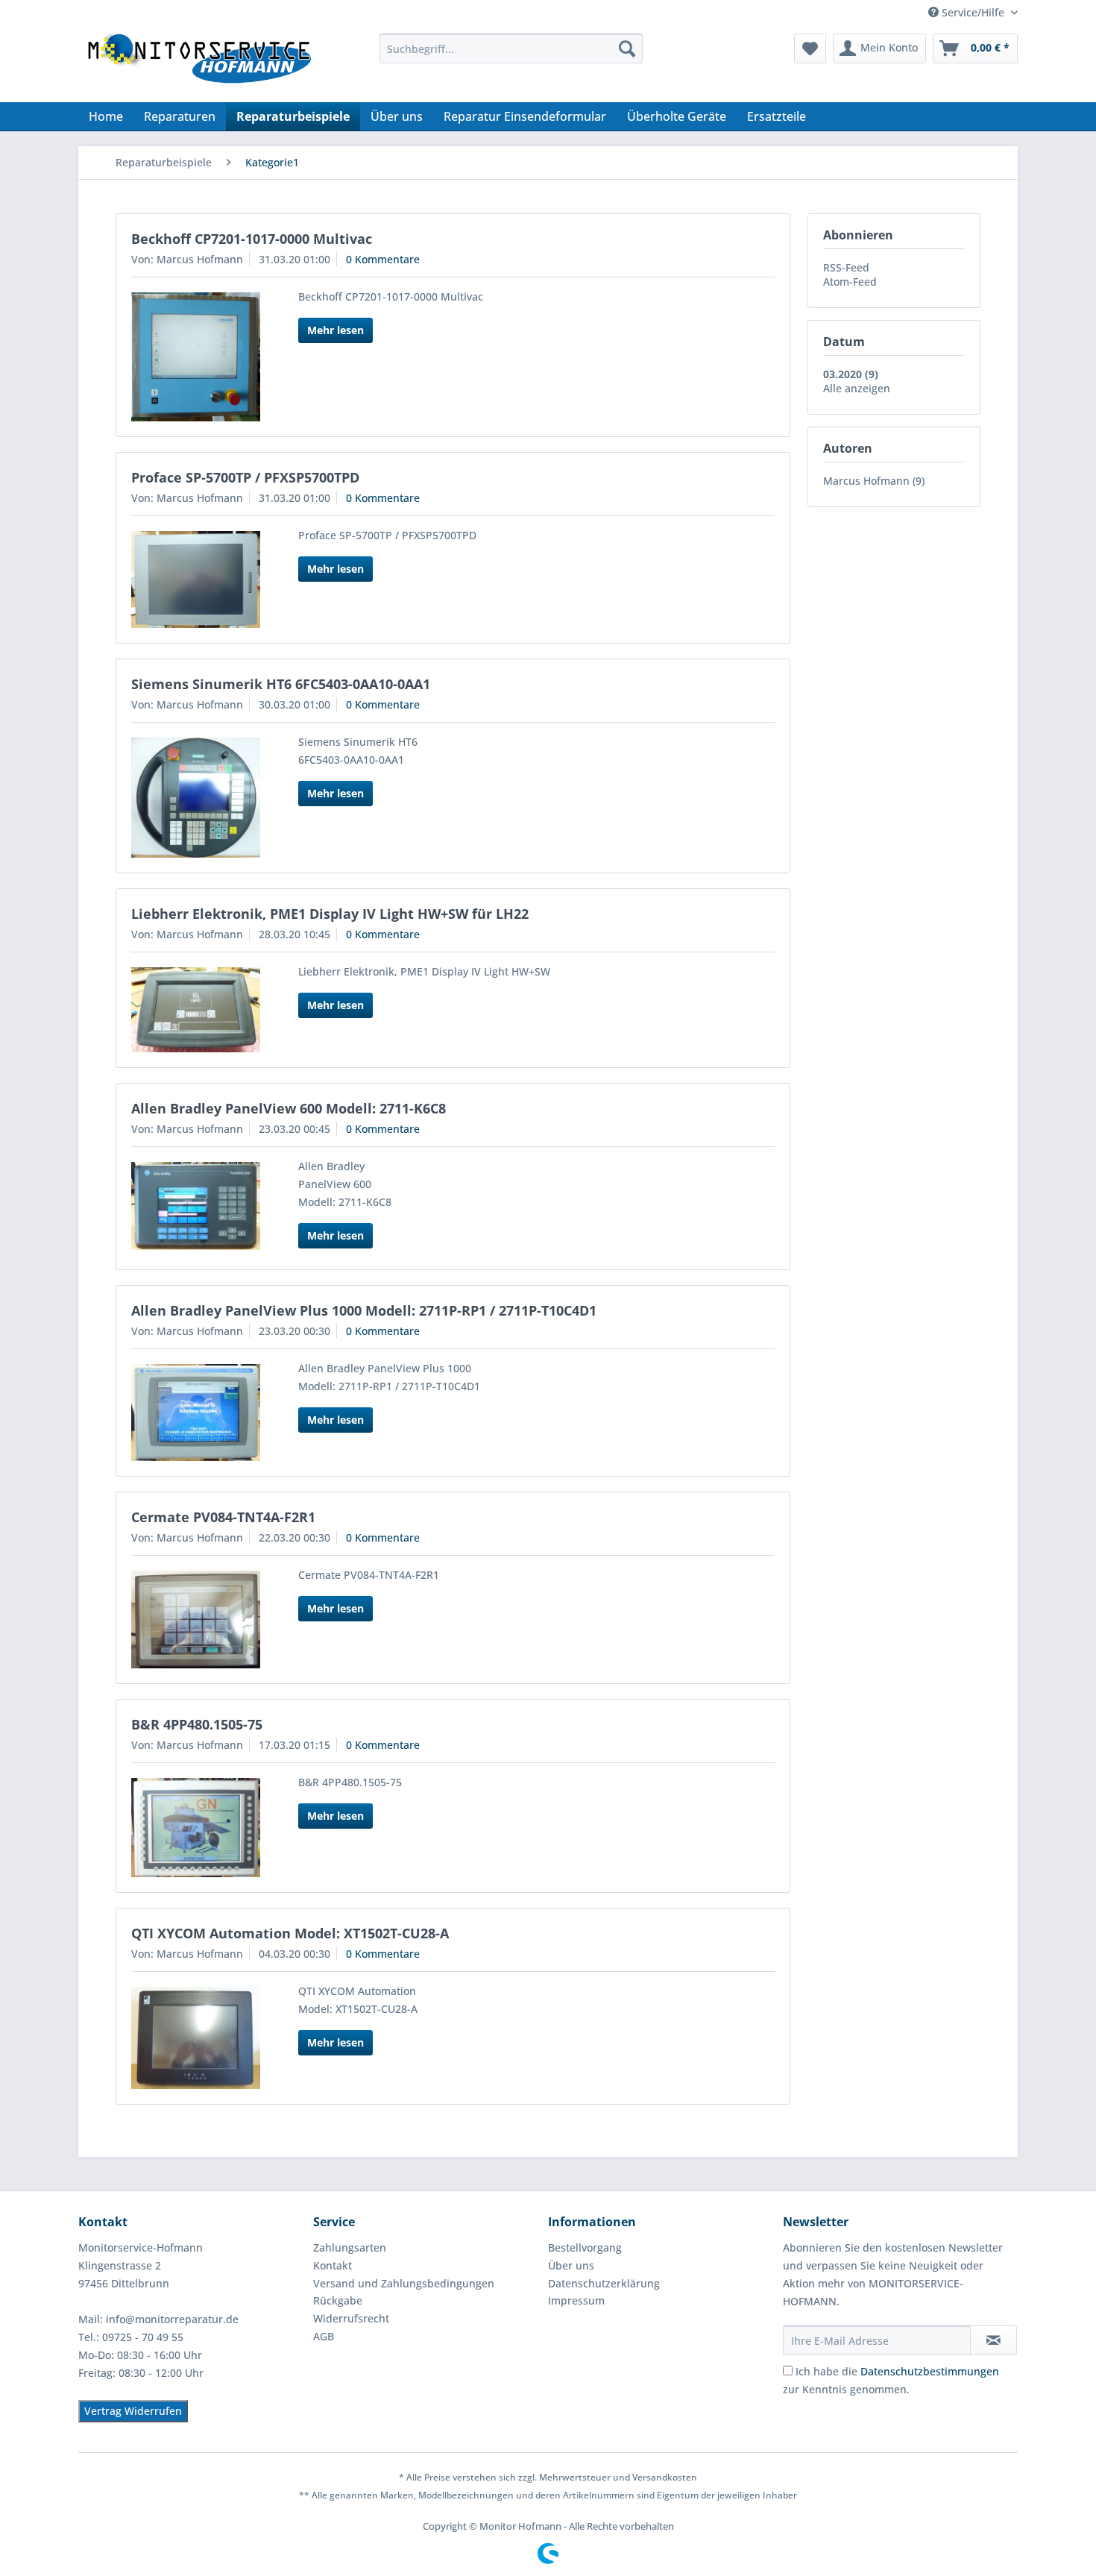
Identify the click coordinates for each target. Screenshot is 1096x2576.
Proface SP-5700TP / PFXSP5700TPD (245, 477)
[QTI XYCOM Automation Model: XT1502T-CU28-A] (196, 2038)
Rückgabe (338, 2300)
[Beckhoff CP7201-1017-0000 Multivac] (196, 357)
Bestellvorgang (585, 2247)
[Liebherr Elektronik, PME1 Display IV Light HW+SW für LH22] (196, 1009)
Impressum (576, 2300)
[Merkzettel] (810, 48)
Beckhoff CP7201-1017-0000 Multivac (252, 239)
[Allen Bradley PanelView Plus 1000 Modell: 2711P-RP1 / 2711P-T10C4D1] (196, 1413)
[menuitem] (511, 48)
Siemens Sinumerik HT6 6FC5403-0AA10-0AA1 (281, 684)
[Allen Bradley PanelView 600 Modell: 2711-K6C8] (196, 1206)
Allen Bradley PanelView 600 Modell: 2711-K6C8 (289, 1108)
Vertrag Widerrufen (133, 2411)
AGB (324, 2336)
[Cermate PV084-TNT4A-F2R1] (196, 1620)
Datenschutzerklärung (604, 2283)
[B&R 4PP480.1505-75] (196, 1827)
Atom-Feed (850, 282)
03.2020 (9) (851, 374)
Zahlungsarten (350, 2247)
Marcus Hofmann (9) (874, 481)
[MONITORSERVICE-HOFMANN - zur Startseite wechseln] (198, 64)
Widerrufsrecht (351, 2318)
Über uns (571, 2265)
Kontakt (333, 2265)
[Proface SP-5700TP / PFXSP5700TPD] (196, 580)
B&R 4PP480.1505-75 (197, 1724)
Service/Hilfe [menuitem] (973, 12)
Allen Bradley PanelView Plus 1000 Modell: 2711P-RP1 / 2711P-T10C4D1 (364, 1310)
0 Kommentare (383, 259)
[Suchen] (627, 48)
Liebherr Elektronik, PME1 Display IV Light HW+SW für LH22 (330, 914)
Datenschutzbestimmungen (930, 2371)
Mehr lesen (336, 330)
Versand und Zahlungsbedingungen (404, 2283)
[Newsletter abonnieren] (993, 2340)
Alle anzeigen (857, 388)
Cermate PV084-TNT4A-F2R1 (223, 1517)
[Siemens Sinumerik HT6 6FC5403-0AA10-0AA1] (196, 798)
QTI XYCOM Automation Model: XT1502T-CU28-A (290, 1933)
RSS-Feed (846, 267)
